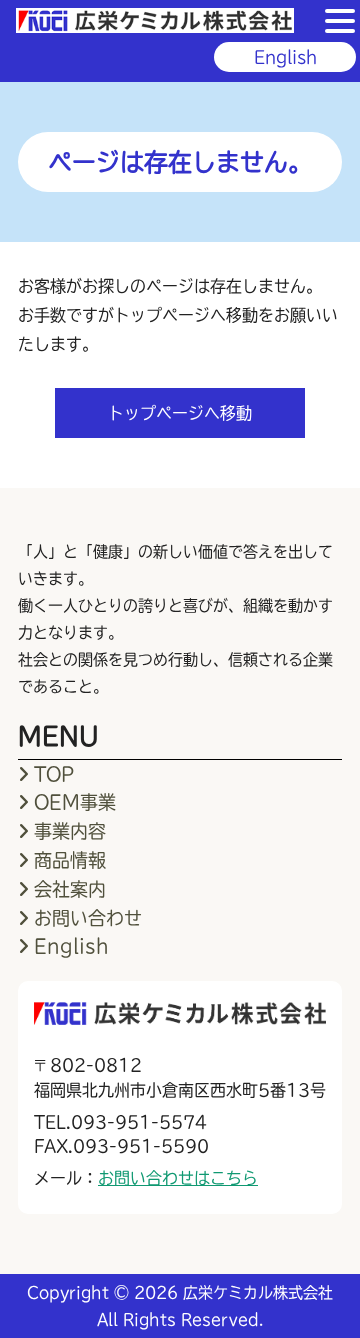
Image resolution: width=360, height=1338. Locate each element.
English (285, 57)
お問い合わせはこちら (178, 1178)
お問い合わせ (88, 918)
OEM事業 (75, 802)
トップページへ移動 (180, 413)
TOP (54, 774)
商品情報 (70, 860)
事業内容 (70, 831)
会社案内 (70, 889)
